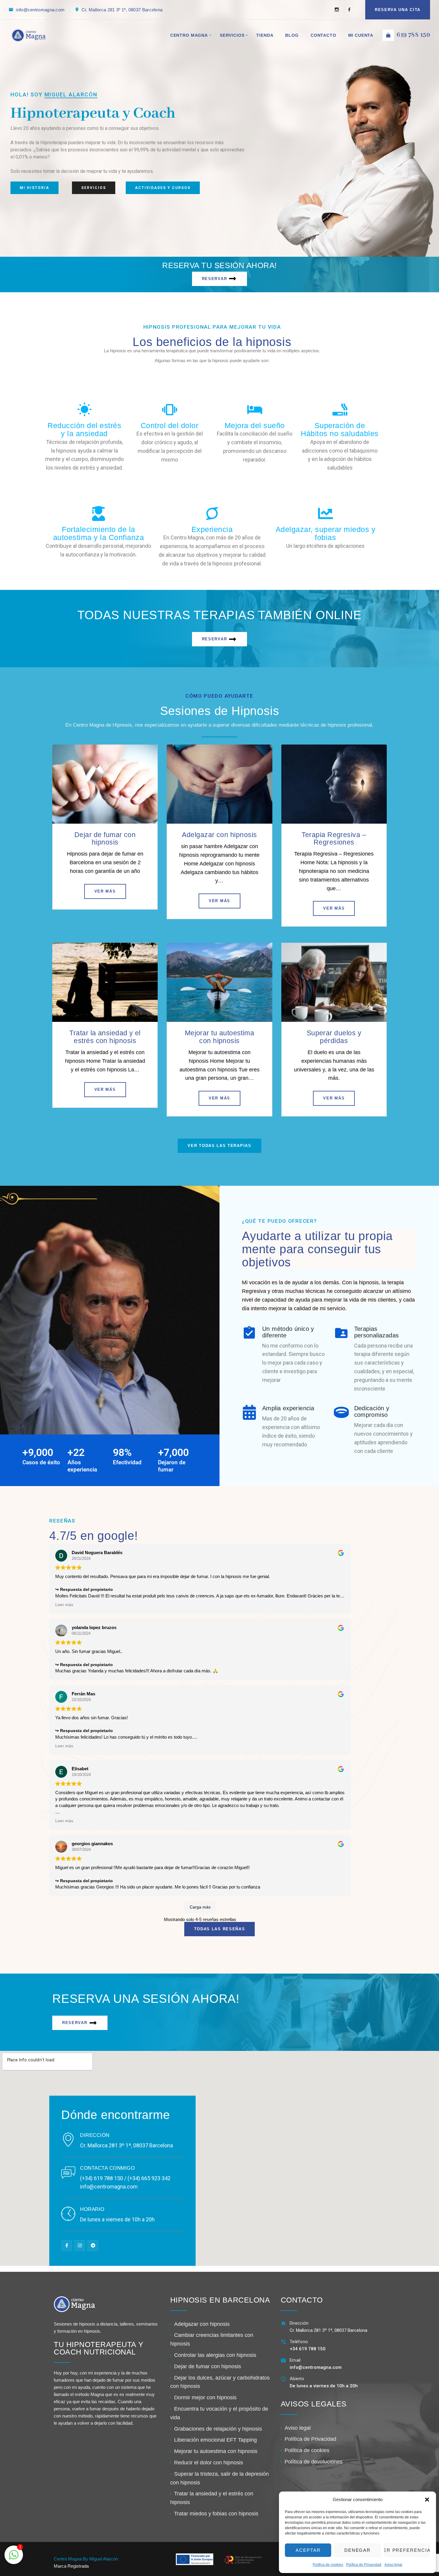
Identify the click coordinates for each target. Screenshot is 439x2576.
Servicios (232, 35)
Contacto (323, 35)
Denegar (358, 2550)
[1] (14, 2558)
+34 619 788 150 (308, 2349)
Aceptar (308, 2550)
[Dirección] (284, 2323)
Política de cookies (328, 2565)
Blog (292, 35)
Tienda (265, 35)
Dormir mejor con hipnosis (205, 2397)
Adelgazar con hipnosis (219, 835)
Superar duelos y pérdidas (334, 1037)
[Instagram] (337, 10)
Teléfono (299, 2342)
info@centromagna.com (40, 10)
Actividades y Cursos (163, 188)
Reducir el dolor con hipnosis (209, 2463)
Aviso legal (393, 2565)
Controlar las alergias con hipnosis (215, 2355)
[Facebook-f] (67, 2246)
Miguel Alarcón (71, 94)
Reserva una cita (398, 10)
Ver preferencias (407, 2550)
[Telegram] (93, 2246)
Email (295, 2360)
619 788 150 (413, 35)
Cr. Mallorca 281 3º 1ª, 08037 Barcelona (122, 10)
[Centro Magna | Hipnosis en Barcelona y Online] (28, 35)
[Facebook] (347, 10)
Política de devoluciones (314, 2462)
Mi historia (34, 188)
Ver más (105, 891)
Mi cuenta (361, 35)
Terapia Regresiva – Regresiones (334, 838)
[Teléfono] (284, 2342)
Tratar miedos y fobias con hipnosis (216, 2514)
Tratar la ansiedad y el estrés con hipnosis (105, 1037)
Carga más (200, 1907)
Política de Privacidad (364, 2565)
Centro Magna (189, 35)
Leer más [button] (64, 1605)
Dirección (299, 2323)
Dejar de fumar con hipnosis (105, 838)
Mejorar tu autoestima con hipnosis (220, 1037)
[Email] (284, 2360)
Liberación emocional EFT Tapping (215, 2440)
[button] (427, 2500)
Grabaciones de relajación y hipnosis (218, 2429)
